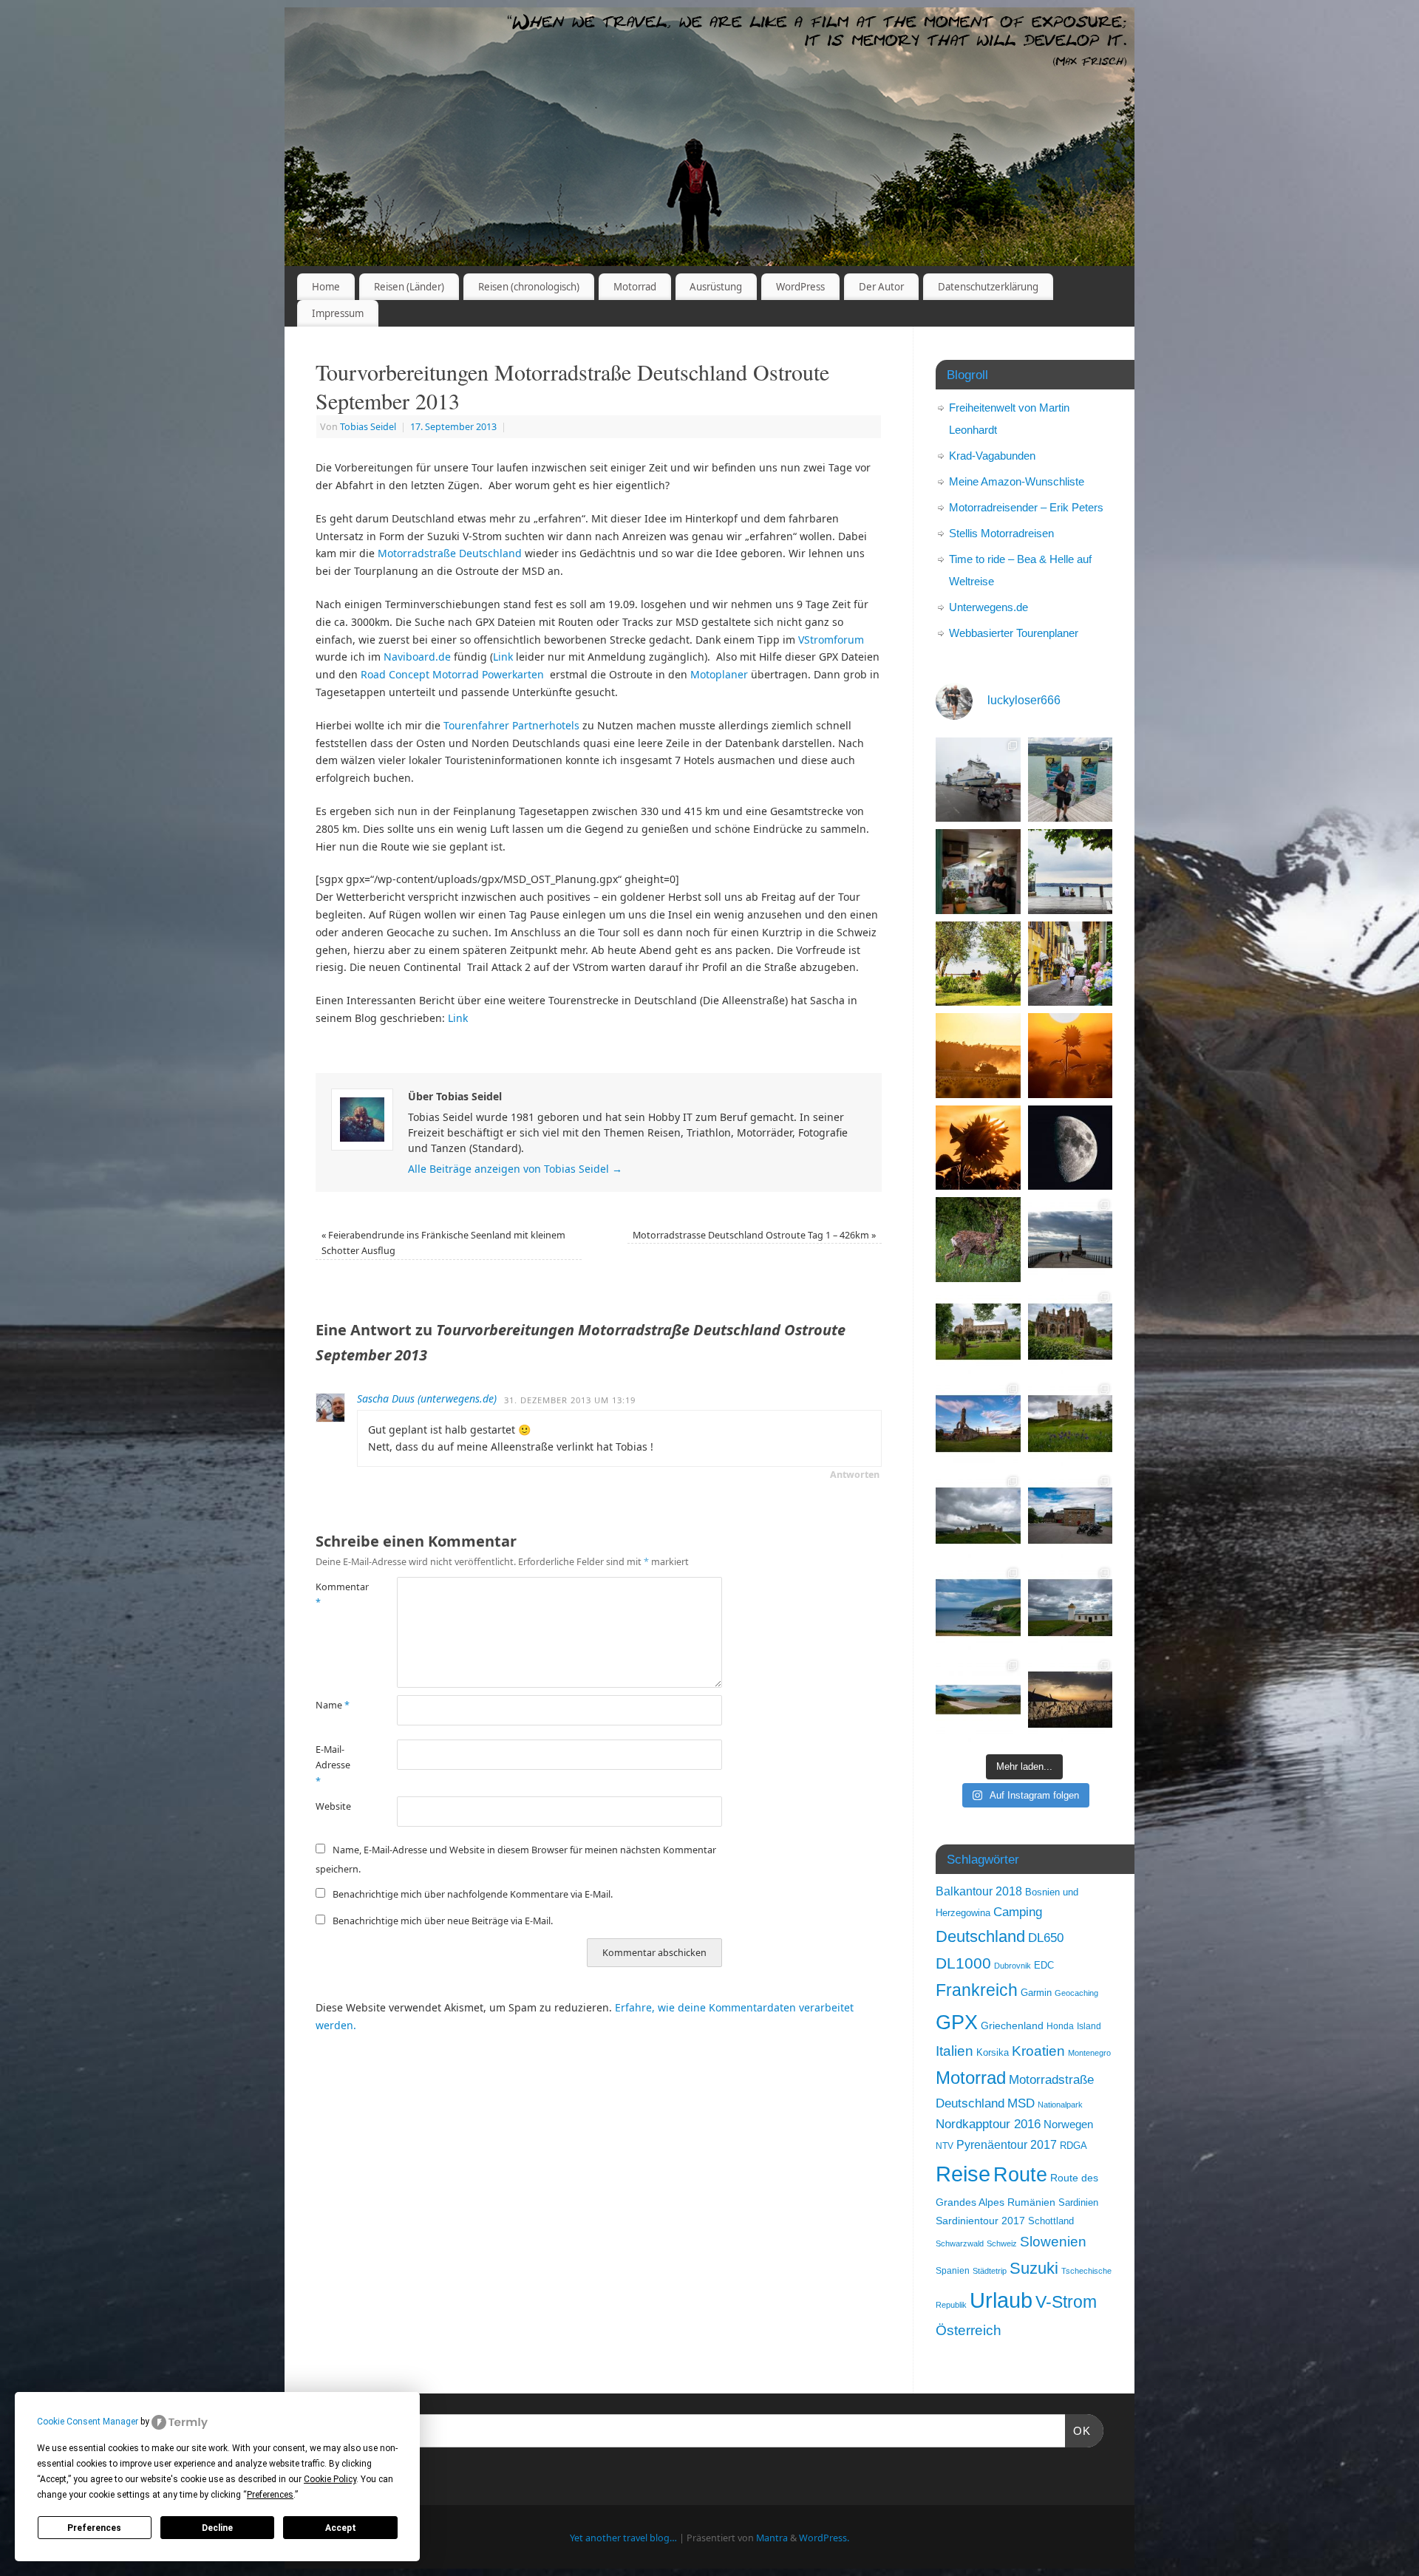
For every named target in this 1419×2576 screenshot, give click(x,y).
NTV (945, 2146)
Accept (341, 2528)
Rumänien (1031, 2202)
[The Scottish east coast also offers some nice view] (978, 1608)
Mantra (772, 2538)
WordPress (800, 287)
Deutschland (980, 1936)
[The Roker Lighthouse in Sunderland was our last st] (1071, 1240)
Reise (963, 2174)
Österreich (969, 2330)
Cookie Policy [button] (330, 2479)
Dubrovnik (1013, 1966)
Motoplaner (719, 674)
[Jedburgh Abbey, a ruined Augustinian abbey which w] (978, 1332)
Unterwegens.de (988, 607)
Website (333, 1806)
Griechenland (1012, 2026)
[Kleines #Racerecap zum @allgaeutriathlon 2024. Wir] (1071, 780)
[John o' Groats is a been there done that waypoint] (1071, 1608)
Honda (1060, 2026)
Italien (954, 2051)
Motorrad (635, 287)
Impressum (338, 313)
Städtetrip (990, 2271)
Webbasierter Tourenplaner (1014, 633)
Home (326, 287)
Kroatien (1038, 2051)
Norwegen (1068, 2124)
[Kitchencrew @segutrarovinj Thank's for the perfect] (978, 872)
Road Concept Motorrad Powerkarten (452, 674)
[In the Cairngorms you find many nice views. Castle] (978, 1516)
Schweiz (1002, 2243)
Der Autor (881, 287)
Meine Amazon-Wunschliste (1017, 481)
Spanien (953, 2271)
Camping (1018, 1912)
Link (503, 657)
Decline (217, 2528)
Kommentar (336, 1595)
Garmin (1036, 1993)
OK (1078, 2430)
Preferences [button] (270, 2495)
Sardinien (1078, 2202)
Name (333, 1705)
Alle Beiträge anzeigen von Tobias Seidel (515, 1169)
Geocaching (1076, 1993)
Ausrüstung (716, 287)
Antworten (855, 1475)
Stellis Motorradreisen (1001, 533)
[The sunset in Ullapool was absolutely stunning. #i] (1071, 1700)
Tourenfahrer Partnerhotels (511, 725)
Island (1089, 2026)
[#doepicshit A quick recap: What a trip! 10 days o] (978, 780)
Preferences (94, 2528)
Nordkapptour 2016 (988, 2124)
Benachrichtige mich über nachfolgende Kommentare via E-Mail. (473, 1894)
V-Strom (1066, 2302)
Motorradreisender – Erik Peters (1026, 507)
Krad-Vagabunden (992, 456)
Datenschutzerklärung (988, 287)
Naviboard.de (417, 657)
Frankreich (977, 1990)
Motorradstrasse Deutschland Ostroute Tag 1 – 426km (754, 1235)
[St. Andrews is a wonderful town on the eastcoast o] (978, 1424)
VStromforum (831, 640)
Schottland (1051, 2221)
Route (1020, 2175)
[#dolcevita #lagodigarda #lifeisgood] (1071, 872)
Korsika (993, 2052)
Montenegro (1089, 2053)
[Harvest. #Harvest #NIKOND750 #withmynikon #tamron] (978, 1056)
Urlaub (1001, 2300)
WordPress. (824, 2538)
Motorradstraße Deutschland (450, 553)
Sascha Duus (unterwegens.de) (427, 1398)
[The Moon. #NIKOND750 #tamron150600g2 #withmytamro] (1071, 1148)
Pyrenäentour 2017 (1007, 2144)
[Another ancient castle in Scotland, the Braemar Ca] (1071, 1424)
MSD (1021, 2103)
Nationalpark (1060, 2105)
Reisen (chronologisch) (529, 287)
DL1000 (963, 1963)
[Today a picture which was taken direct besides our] (978, 1240)
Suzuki (1034, 2268)
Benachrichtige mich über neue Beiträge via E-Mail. (443, 1921)
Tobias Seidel (368, 427)
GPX (957, 2022)
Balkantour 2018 (979, 1891)
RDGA (1073, 2146)
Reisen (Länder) (409, 287)
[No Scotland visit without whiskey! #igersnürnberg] (1071, 1516)
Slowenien (1053, 2242)
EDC (1044, 1966)
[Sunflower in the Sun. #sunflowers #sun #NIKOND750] (1071, 1056)
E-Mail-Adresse (333, 1765)
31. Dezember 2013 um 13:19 (570, 1400)
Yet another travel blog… (623, 2538)
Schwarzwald (960, 2243)
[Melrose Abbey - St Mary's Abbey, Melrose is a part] (1071, 1332)
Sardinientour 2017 (980, 2221)
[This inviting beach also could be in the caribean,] (978, 1700)
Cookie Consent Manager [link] (88, 2422)
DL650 (1046, 1938)
